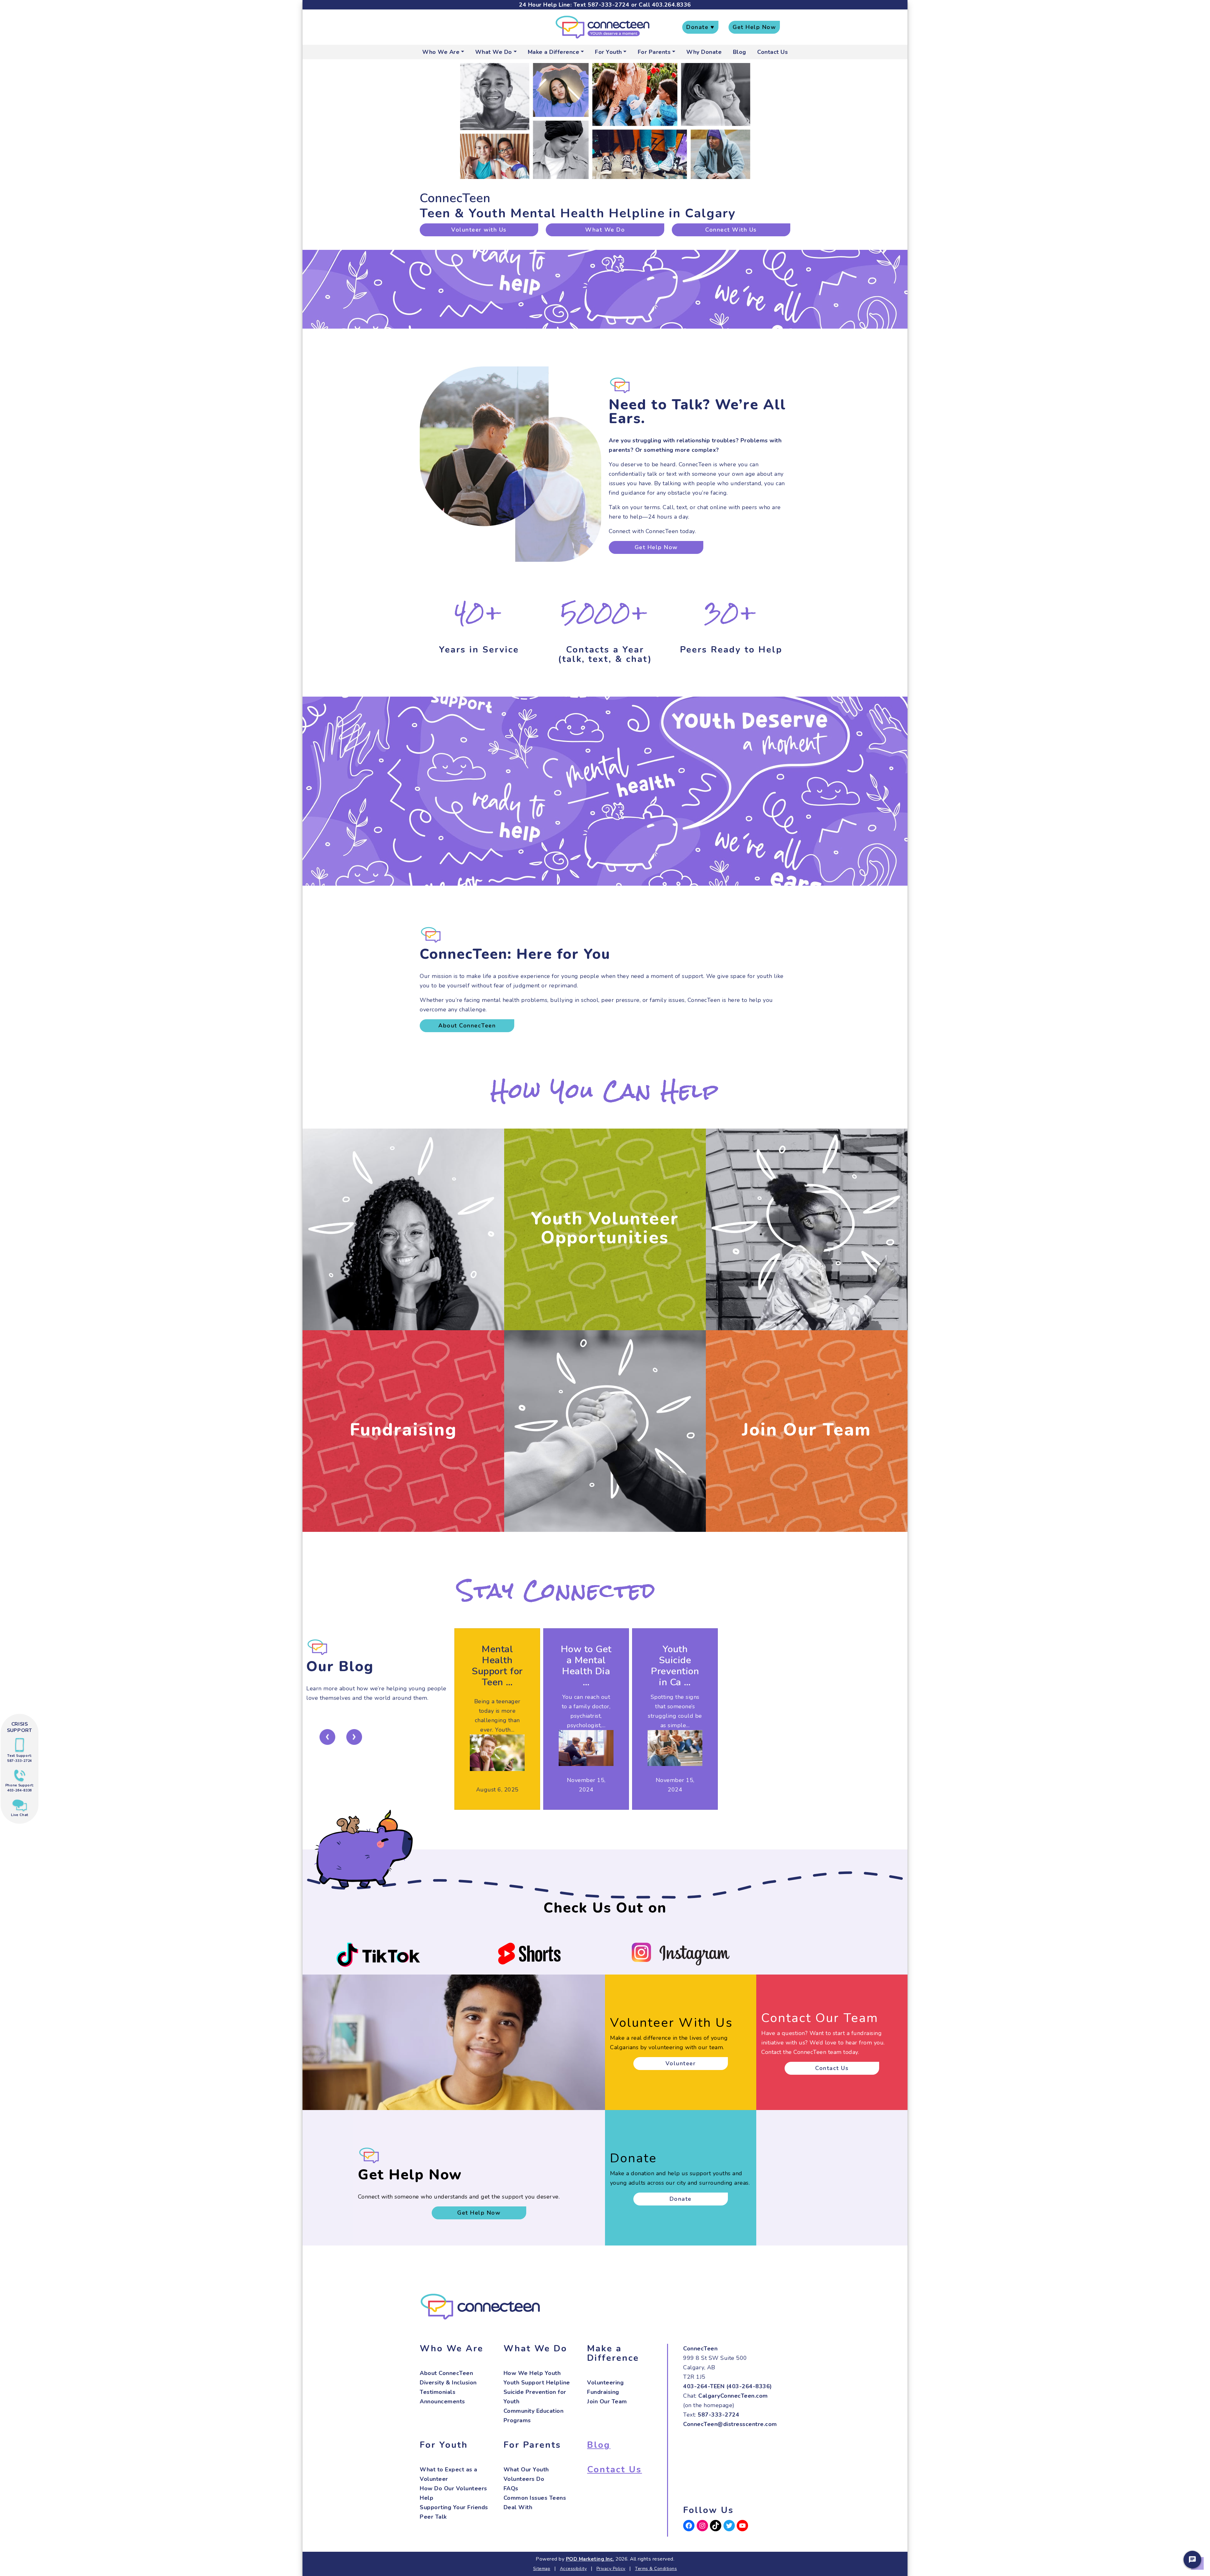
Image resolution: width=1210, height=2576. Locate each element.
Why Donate (704, 52)
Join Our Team (807, 1430)
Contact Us (772, 52)
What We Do (494, 52)
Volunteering (605, 2383)
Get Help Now (754, 27)
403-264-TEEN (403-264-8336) (728, 2386)
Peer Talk (433, 2517)
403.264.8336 (671, 5)
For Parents (654, 52)
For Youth (608, 52)
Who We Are (441, 52)
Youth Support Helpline (537, 2383)
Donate (681, 2199)
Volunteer (681, 2063)
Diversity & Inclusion (448, 2383)
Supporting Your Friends (454, 2507)
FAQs (511, 2488)
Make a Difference (554, 52)
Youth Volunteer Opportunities (605, 1228)
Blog (740, 52)
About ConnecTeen (467, 1026)
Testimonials (438, 2392)
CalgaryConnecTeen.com (733, 2396)
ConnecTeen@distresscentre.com (730, 2424)
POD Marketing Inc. (590, 2559)
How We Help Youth (532, 2373)
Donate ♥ (700, 27)
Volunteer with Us (479, 230)
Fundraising (403, 1430)
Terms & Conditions (656, 2569)
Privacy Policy (611, 2569)
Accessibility (573, 2569)
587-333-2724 (608, 5)
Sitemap (542, 2569)
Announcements (442, 2401)
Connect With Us (731, 230)
